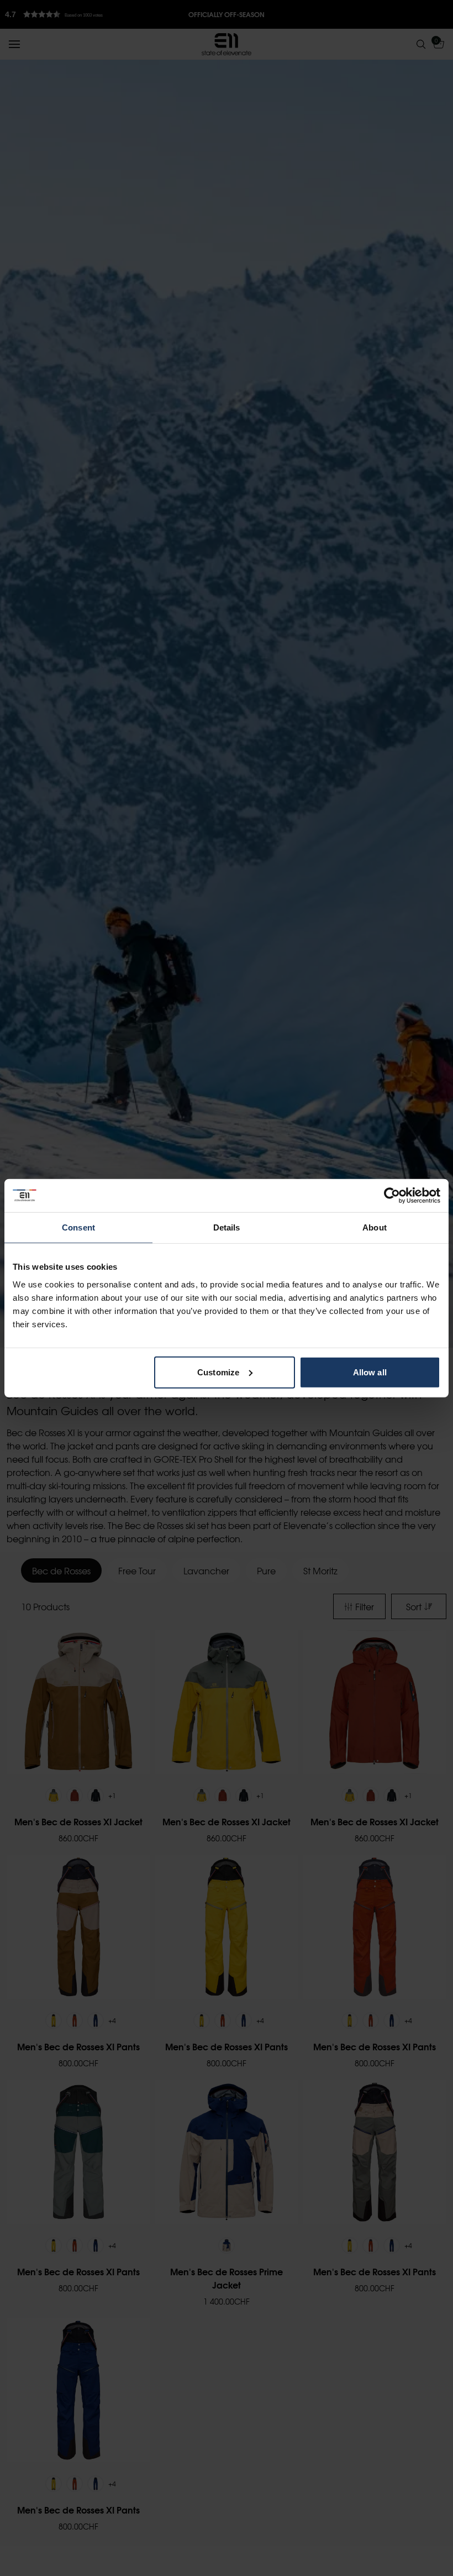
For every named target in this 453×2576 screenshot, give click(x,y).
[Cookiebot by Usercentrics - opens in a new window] (392, 1196)
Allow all (370, 1372)
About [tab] (375, 1227)
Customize (218, 1372)
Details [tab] (227, 1227)
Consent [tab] (78, 1227)
